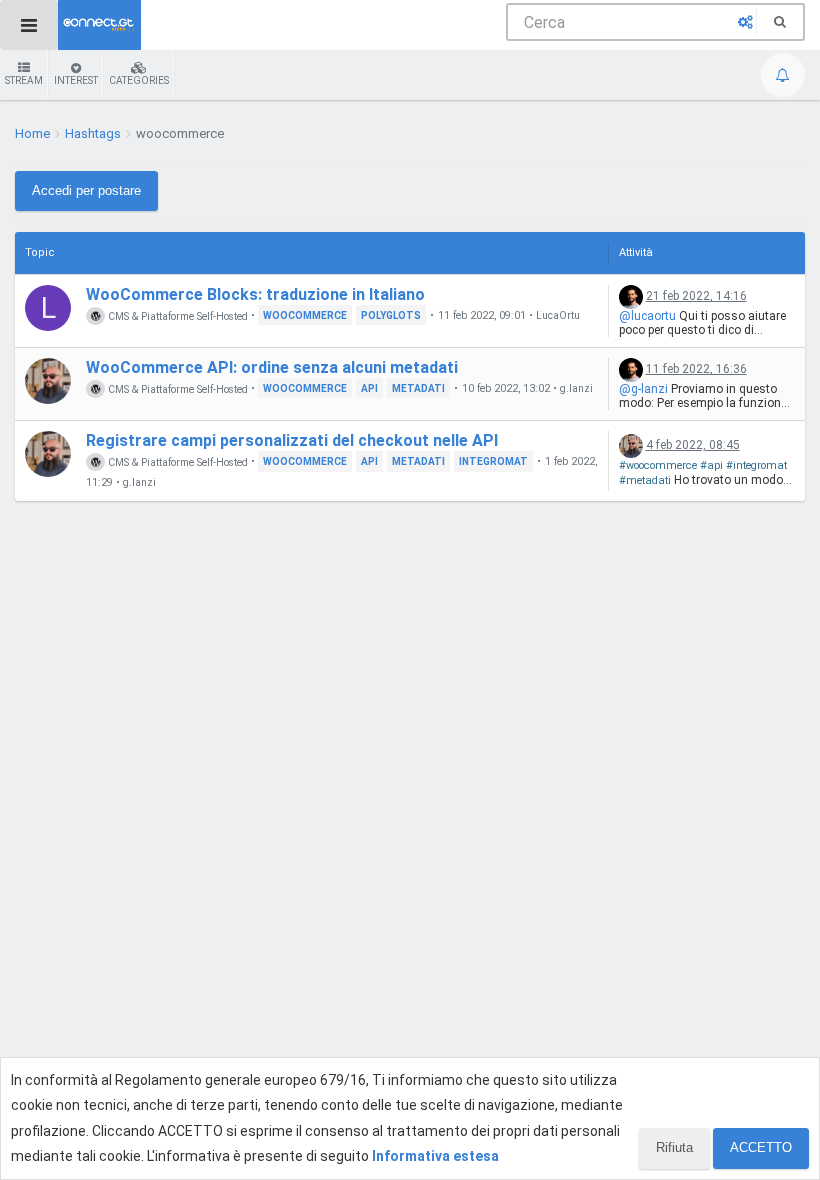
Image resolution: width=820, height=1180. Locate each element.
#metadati (645, 480)
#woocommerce (658, 465)
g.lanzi (576, 389)
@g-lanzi (643, 389)
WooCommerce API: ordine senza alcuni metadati (272, 367)
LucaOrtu (558, 316)
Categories (139, 80)
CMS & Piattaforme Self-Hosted (176, 315)
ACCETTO (761, 1147)
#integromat (756, 465)
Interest (76, 80)
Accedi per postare (86, 190)
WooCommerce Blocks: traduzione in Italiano (255, 294)
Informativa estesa (435, 1156)
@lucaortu (647, 316)
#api (711, 465)
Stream (24, 80)
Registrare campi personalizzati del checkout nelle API (292, 440)
